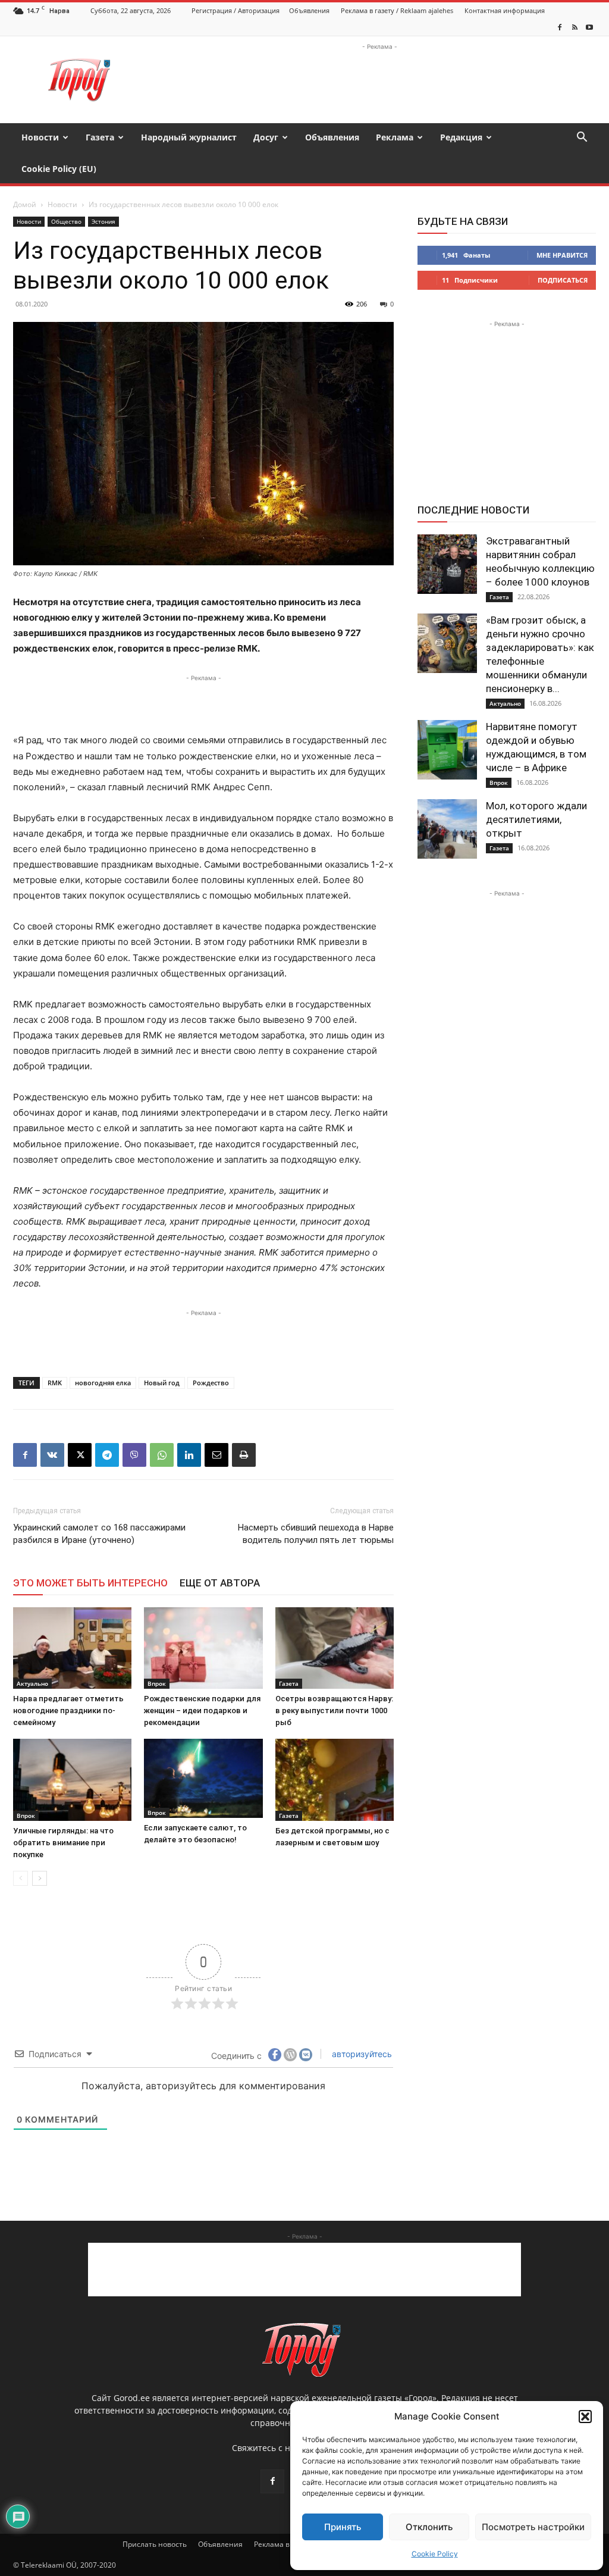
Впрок (157, 1683)
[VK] (52, 1455)
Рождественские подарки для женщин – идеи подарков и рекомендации (202, 1710)
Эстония (103, 221)
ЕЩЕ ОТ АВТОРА (220, 1583)
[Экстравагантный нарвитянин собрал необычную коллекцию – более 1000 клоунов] (447, 564)
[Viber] (134, 1455)
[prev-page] (21, 1878)
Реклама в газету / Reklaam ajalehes (397, 10)
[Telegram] (107, 1455)
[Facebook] (560, 27)
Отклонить (429, 2527)
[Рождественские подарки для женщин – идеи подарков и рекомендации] (203, 1648)
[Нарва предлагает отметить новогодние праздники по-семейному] (72, 1648)
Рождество (211, 1383)
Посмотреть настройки (533, 2527)
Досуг (266, 137)
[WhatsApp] (162, 1455)
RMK (55, 1383)
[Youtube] (589, 27)
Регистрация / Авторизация (236, 10)
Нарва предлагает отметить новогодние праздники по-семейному (68, 1710)
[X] (80, 1455)
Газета (100, 137)
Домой (25, 204)
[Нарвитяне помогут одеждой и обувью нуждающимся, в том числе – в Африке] (447, 750)
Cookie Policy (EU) (59, 169)
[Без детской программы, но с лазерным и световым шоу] (335, 1780)
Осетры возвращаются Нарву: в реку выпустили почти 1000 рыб (334, 1710)
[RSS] (575, 27)
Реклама (395, 137)
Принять (343, 2527)
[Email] (216, 1455)
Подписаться (563, 280)
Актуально (32, 1683)
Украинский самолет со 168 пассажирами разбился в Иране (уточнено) (99, 1534)
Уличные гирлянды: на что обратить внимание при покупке (63, 1843)
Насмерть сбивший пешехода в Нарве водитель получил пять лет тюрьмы (316, 1534)
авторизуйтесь (361, 2054)
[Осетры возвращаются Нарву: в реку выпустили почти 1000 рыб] (335, 1648)
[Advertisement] (379, 80)
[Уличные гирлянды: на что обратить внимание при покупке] (72, 1780)
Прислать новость (155, 2544)
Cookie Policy (435, 2554)
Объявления (309, 10)
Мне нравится (562, 255)
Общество (66, 221)
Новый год (162, 1383)
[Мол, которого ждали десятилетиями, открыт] (447, 829)
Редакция (461, 137)
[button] (585, 2417)
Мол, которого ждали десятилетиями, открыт (536, 819)
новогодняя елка (103, 1383)
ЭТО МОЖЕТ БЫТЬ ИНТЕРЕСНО (90, 1583)
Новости (40, 137)
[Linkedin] (189, 1455)
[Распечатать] (244, 1455)
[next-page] (40, 1878)
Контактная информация (505, 10)
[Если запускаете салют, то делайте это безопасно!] (203, 1778)
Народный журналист (189, 137)
